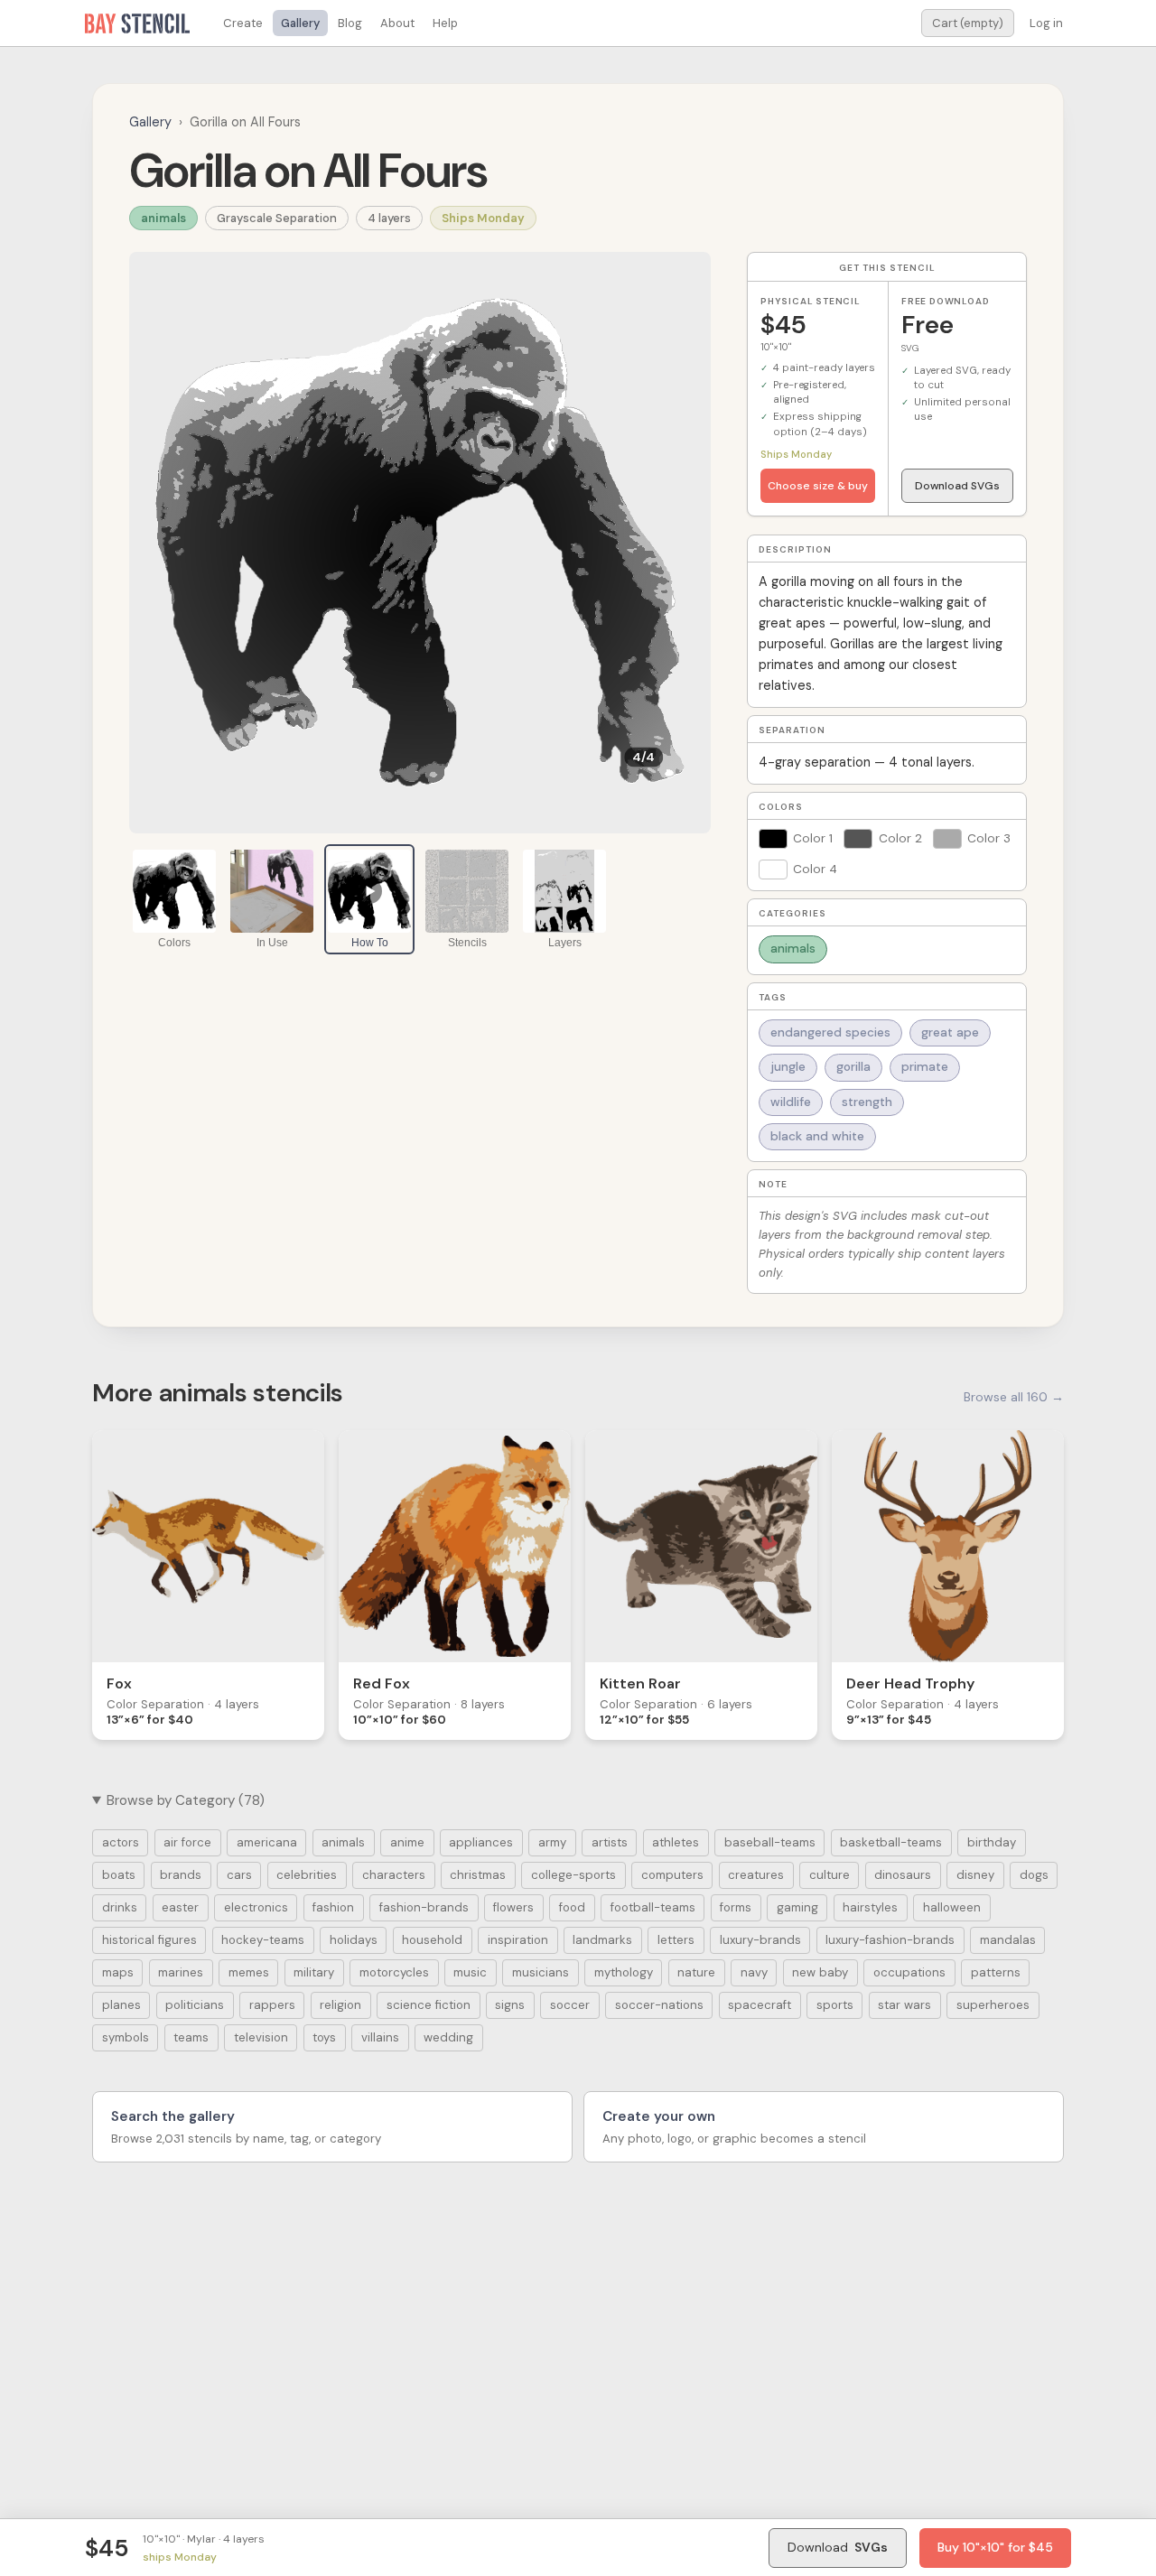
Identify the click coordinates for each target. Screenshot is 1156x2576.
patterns (996, 1972)
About (397, 23)
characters (394, 1875)
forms (736, 1907)
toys (324, 2037)
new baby (820, 1972)
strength (867, 1102)
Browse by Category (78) (186, 1800)
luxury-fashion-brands (890, 1940)
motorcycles (394, 1972)
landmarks (602, 1940)
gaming (797, 1907)
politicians (195, 2005)
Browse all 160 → (1014, 1397)
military (314, 1972)
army (552, 1842)
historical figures (149, 1940)
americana (267, 1842)
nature (696, 1972)
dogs (1034, 1875)
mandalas (1008, 1940)
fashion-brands (424, 1907)
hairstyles (870, 1907)
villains (380, 2037)
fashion (333, 1907)
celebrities (307, 1875)
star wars (904, 2005)
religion (340, 2005)
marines (181, 1972)
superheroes (993, 2005)
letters (676, 1940)
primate (925, 1067)
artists (610, 1842)
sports (835, 2005)
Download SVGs (957, 486)
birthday (992, 1842)
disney (975, 1875)
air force (187, 1842)
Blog (350, 23)
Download (838, 2547)
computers (672, 1875)
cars (239, 1875)
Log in (1046, 23)
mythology (624, 1972)
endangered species (830, 1032)
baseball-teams (770, 1842)
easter (180, 1907)
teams (191, 2037)
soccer (570, 2005)
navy (754, 1972)
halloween (952, 1907)
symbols (126, 2037)
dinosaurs (903, 1875)
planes (121, 2005)
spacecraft (760, 2005)
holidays (354, 1940)
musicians (541, 1972)
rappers (272, 2005)
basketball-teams (891, 1842)
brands (181, 1875)
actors (121, 1842)
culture (830, 1875)
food (572, 1907)
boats (119, 1875)
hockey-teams (263, 1940)
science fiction (429, 2005)
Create (243, 23)
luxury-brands (760, 1940)
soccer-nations (659, 2005)
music (470, 1972)
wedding (448, 2037)
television (261, 2037)
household (432, 1940)
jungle (788, 1067)
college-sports (573, 1875)
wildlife (791, 1102)
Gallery (300, 23)
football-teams (653, 1907)
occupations (909, 1972)
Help (445, 23)
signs (510, 2005)
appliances (481, 1842)
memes (249, 1972)
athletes (676, 1842)
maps (118, 1972)
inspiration (518, 1940)
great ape (950, 1032)
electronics (256, 1907)
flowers (513, 1907)
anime (407, 1842)
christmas (478, 1875)
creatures (756, 1875)
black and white (817, 1136)
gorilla (853, 1067)
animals (163, 218)
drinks (120, 1907)
